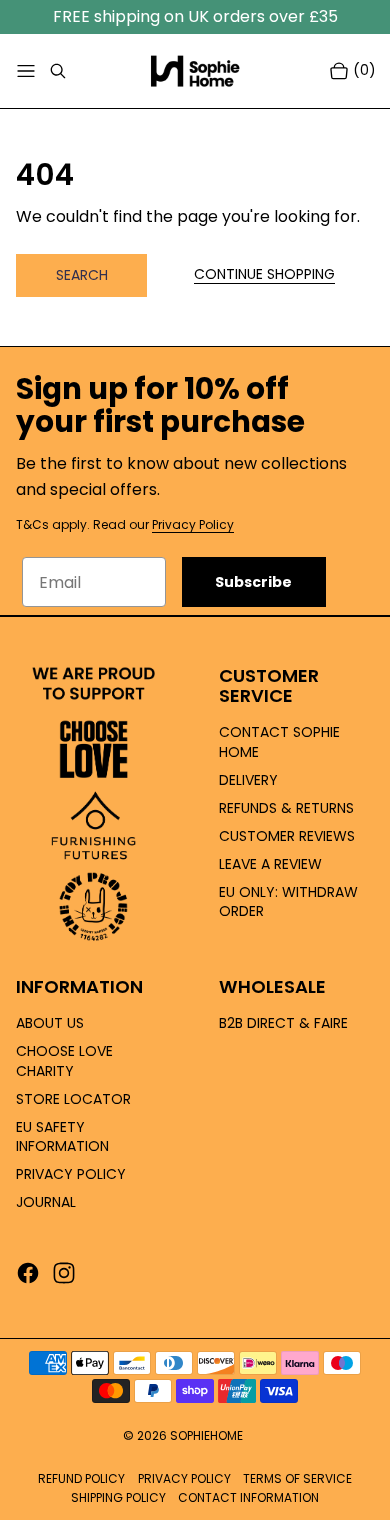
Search (82, 275)
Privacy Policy (193, 524)
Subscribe (253, 582)
